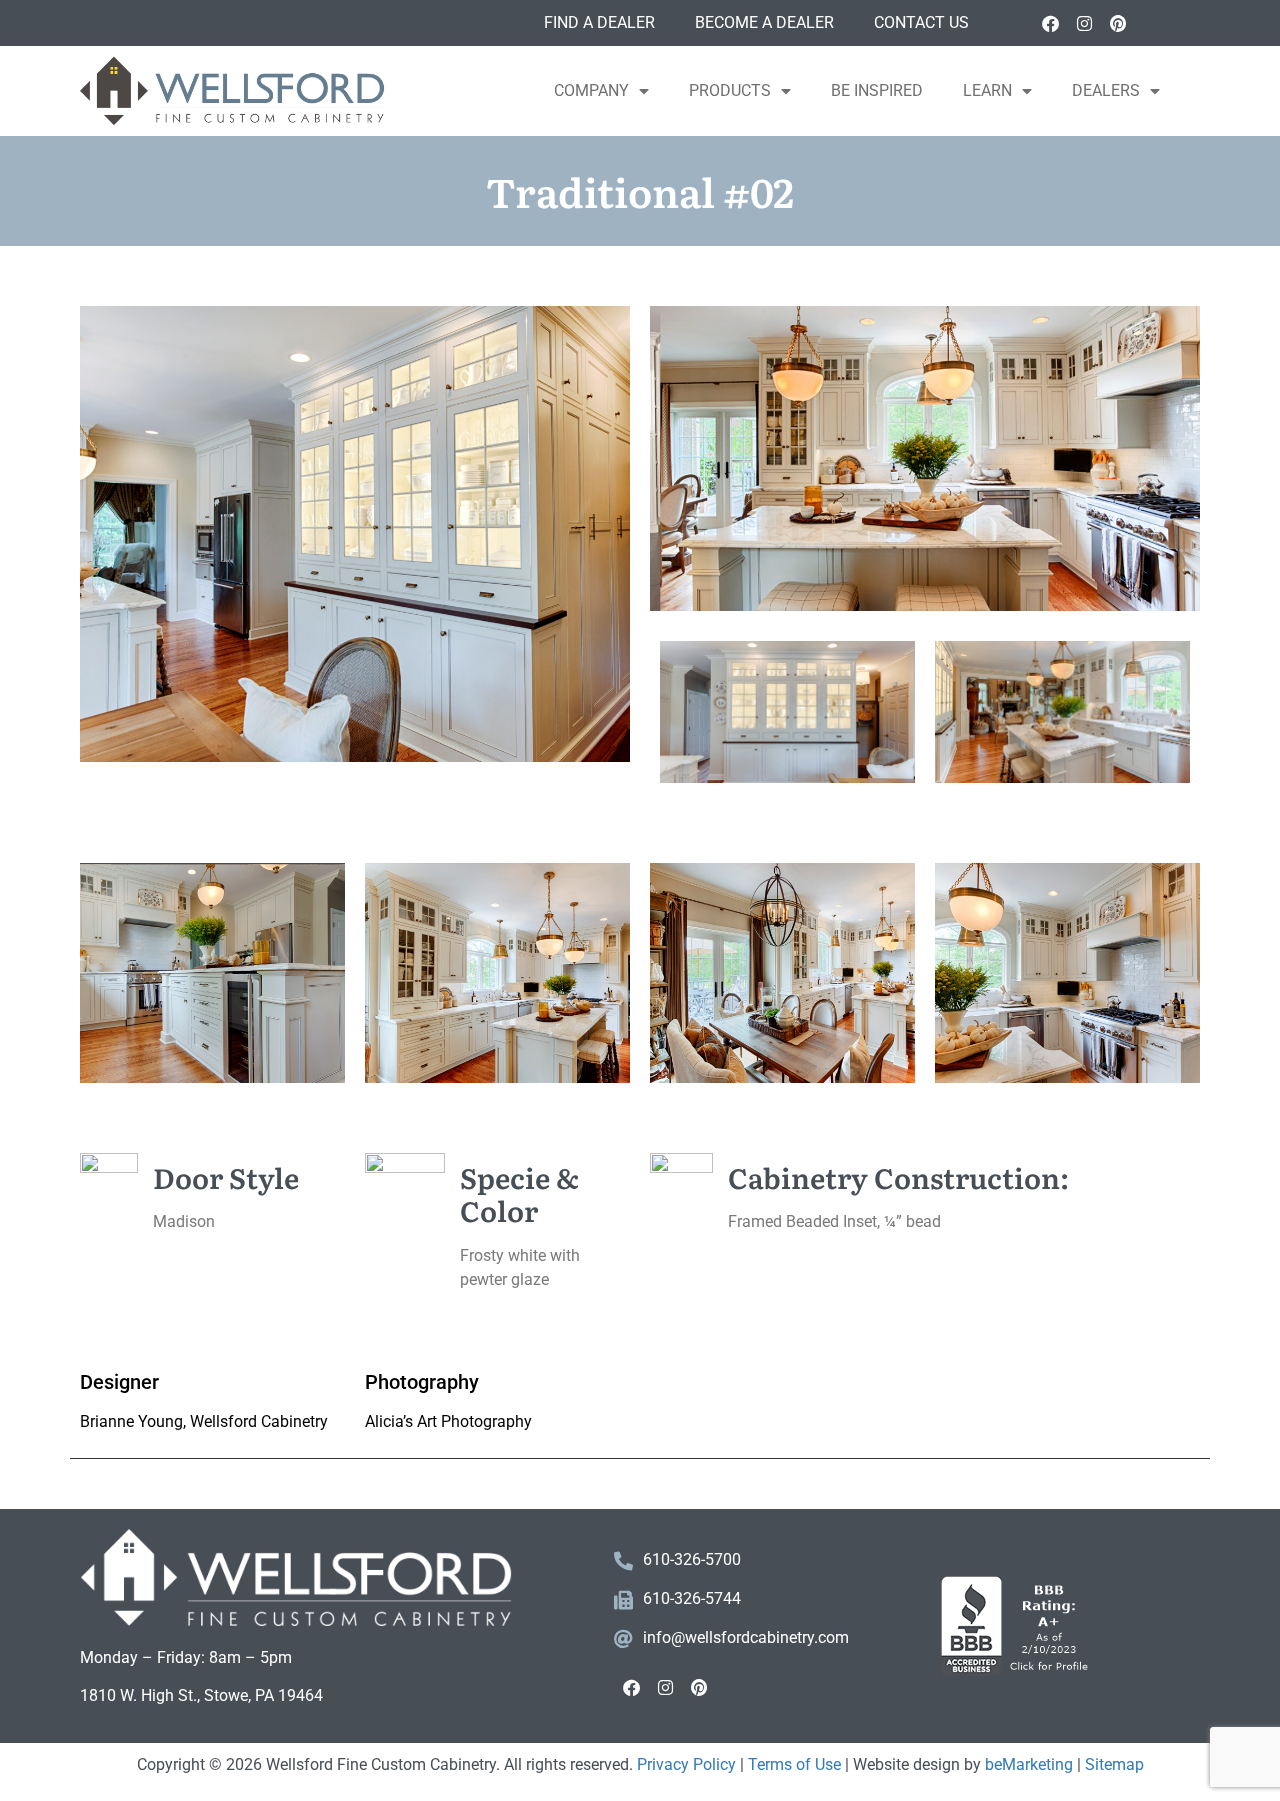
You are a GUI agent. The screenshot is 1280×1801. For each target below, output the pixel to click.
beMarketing (1029, 1764)
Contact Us (921, 22)
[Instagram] (1084, 23)
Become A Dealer (764, 22)
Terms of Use (794, 1764)
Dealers (1106, 90)
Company (591, 90)
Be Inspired (877, 90)
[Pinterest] (1118, 23)
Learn (987, 90)
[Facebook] (1050, 23)
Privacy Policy (686, 1764)
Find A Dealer (599, 22)
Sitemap (1114, 1764)
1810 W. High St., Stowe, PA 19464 (201, 1695)
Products (730, 90)
